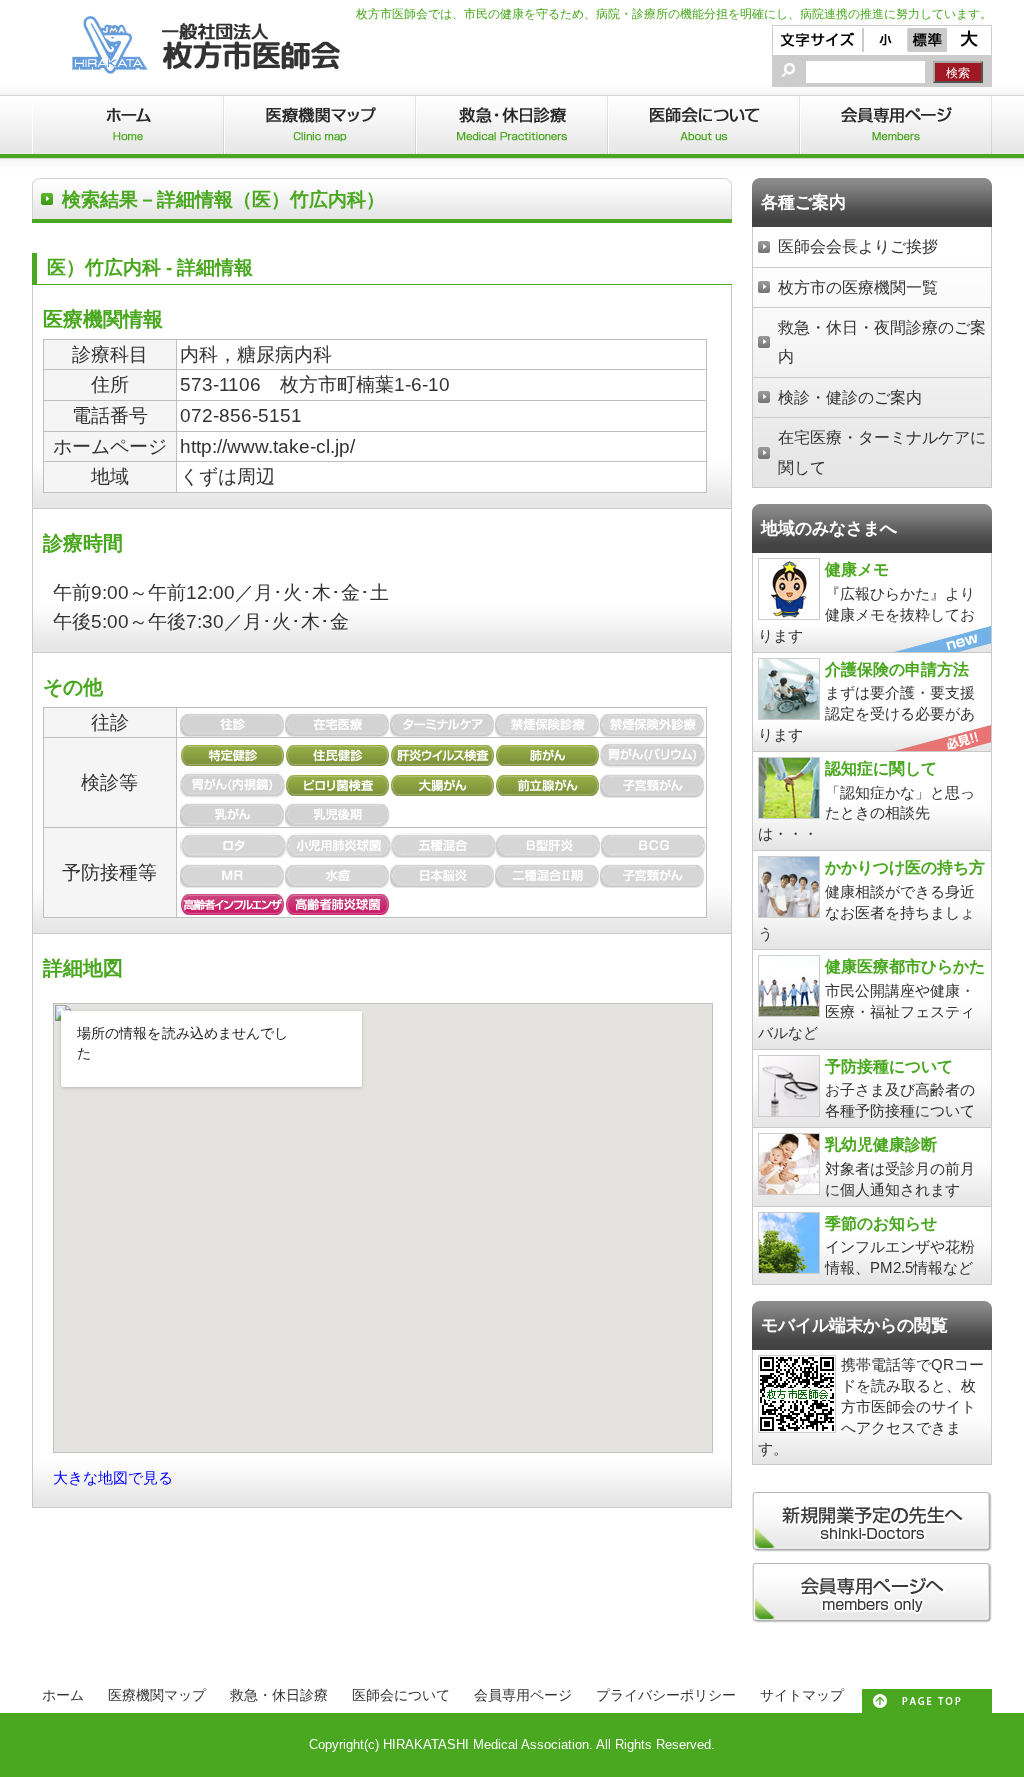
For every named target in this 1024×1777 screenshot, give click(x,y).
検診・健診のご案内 (850, 397)
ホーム (63, 1695)
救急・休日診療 (279, 1695)
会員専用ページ (523, 1695)
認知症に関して (881, 768)
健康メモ (857, 569)
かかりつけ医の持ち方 (905, 867)
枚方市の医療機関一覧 (858, 287)
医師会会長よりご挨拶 (858, 246)
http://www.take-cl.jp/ (267, 446)
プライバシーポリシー (666, 1695)
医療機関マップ (157, 1695)
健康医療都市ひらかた (905, 966)
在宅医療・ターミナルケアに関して (882, 451)
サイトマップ (802, 1695)
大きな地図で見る (113, 1477)
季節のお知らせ (881, 1223)
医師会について (401, 1695)
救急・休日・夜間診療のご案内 (882, 341)
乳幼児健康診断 (881, 1144)
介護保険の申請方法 (897, 669)
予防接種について (889, 1066)
